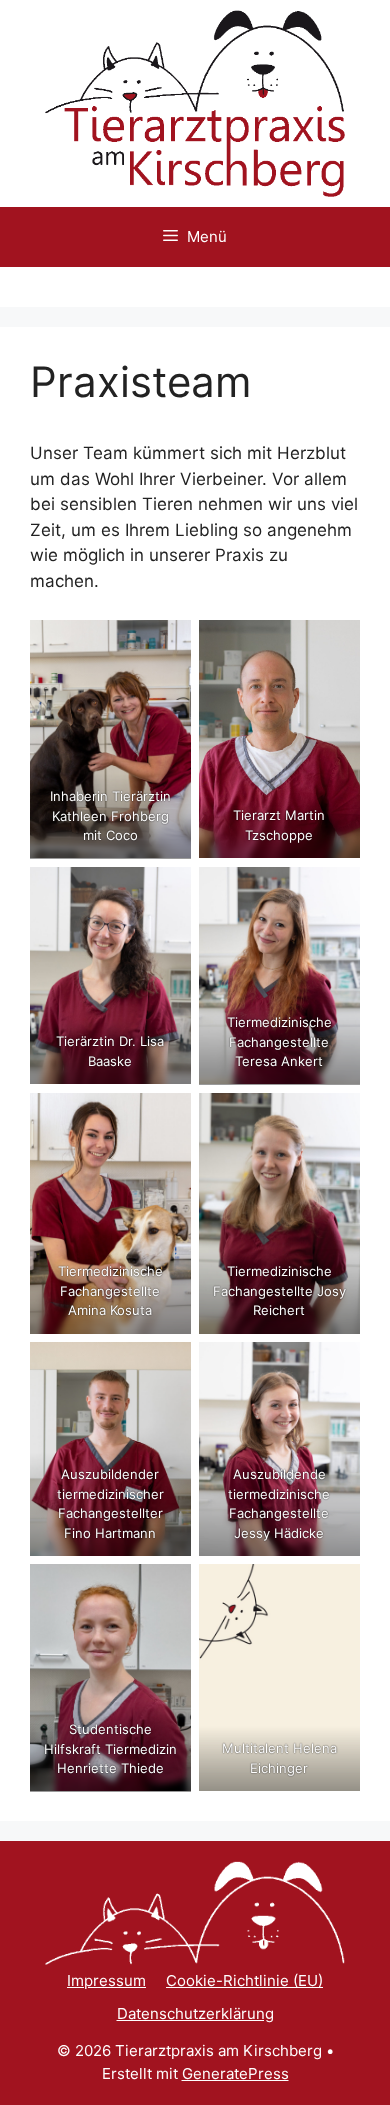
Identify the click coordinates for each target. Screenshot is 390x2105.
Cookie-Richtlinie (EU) (244, 1980)
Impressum (106, 1980)
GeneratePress (235, 2073)
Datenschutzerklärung (195, 2013)
